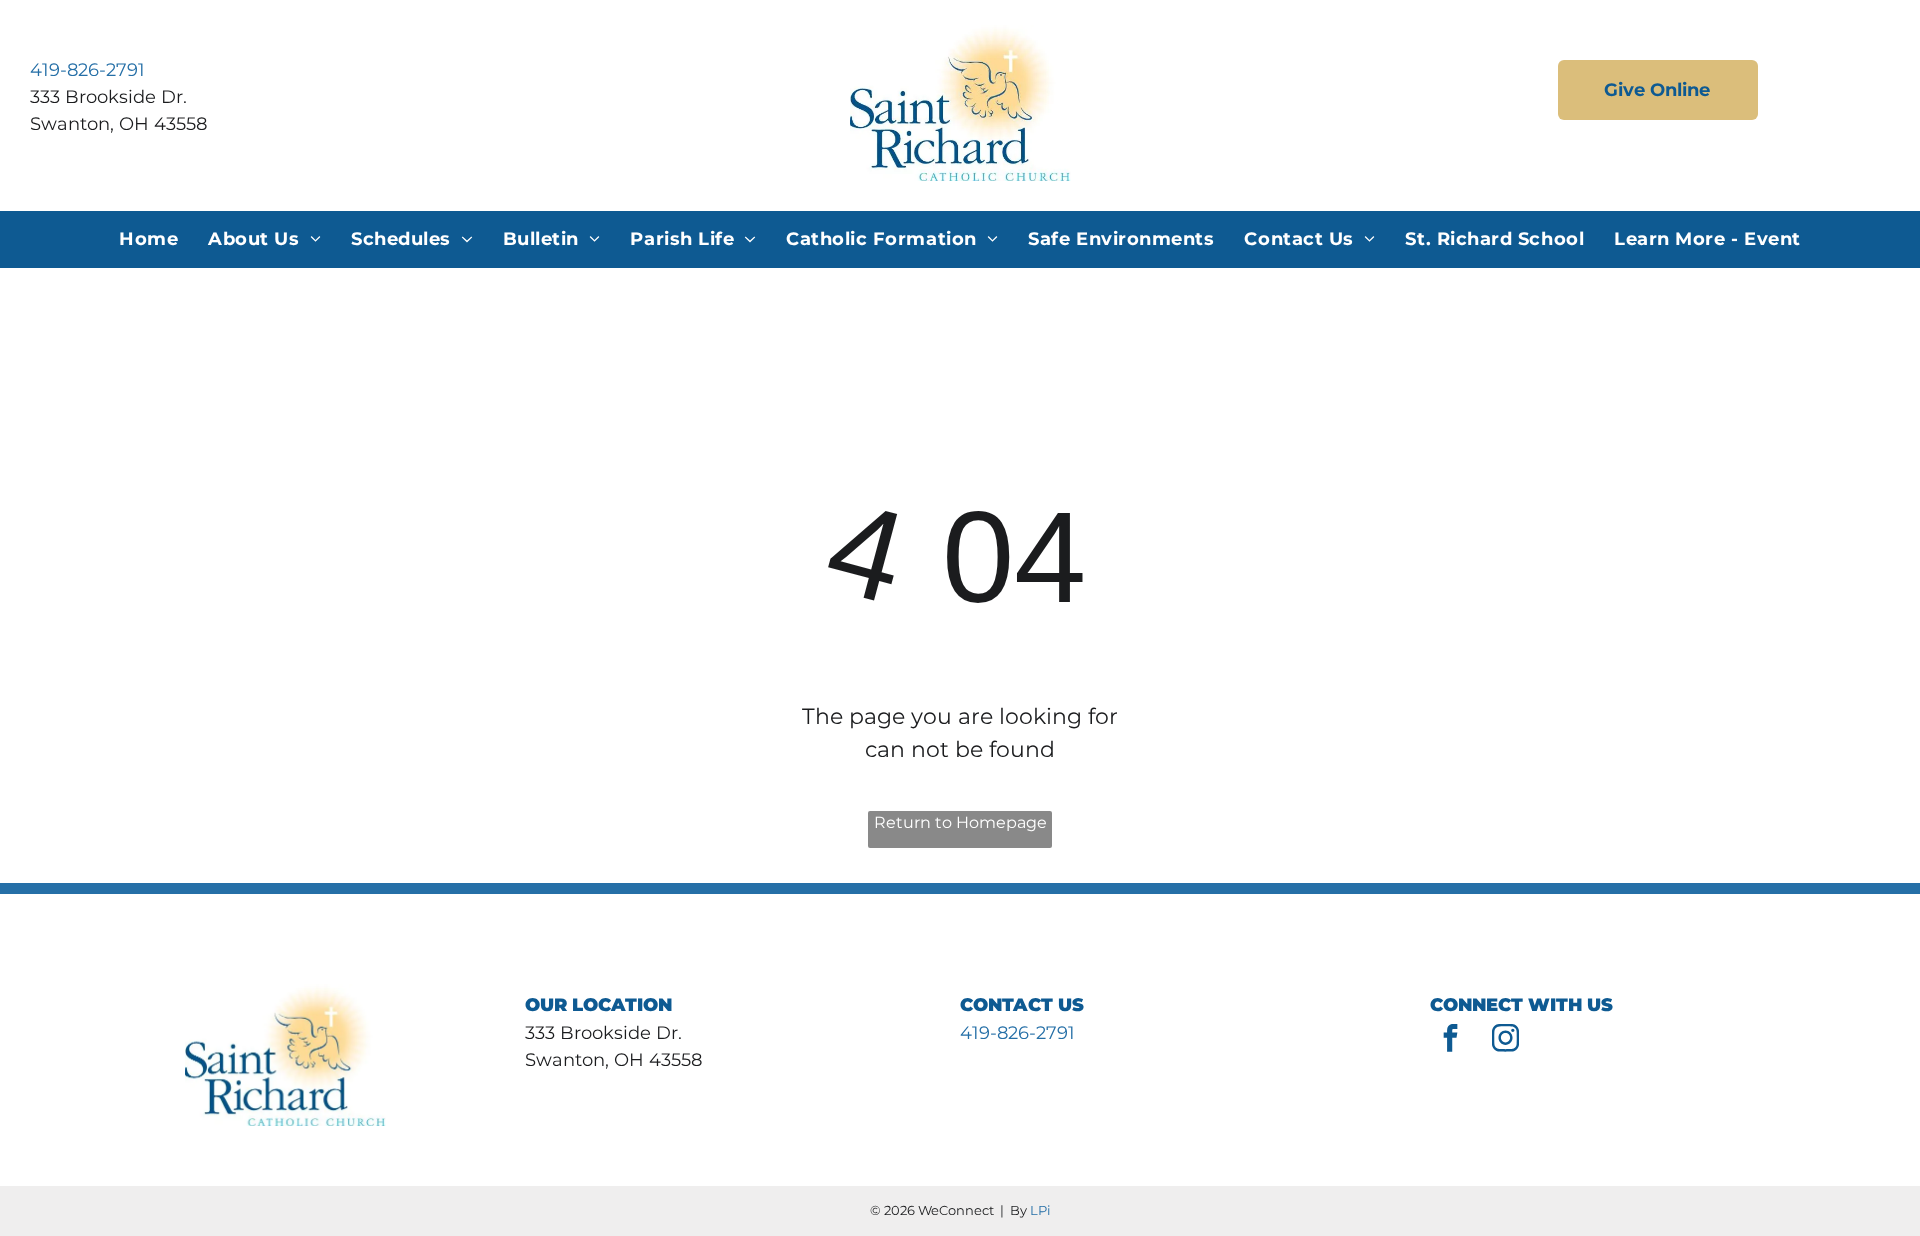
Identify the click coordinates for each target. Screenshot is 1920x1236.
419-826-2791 (87, 70)
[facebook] (1450, 1040)
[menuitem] (148, 239)
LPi (1040, 1210)
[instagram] (1505, 1040)
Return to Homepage (960, 822)
